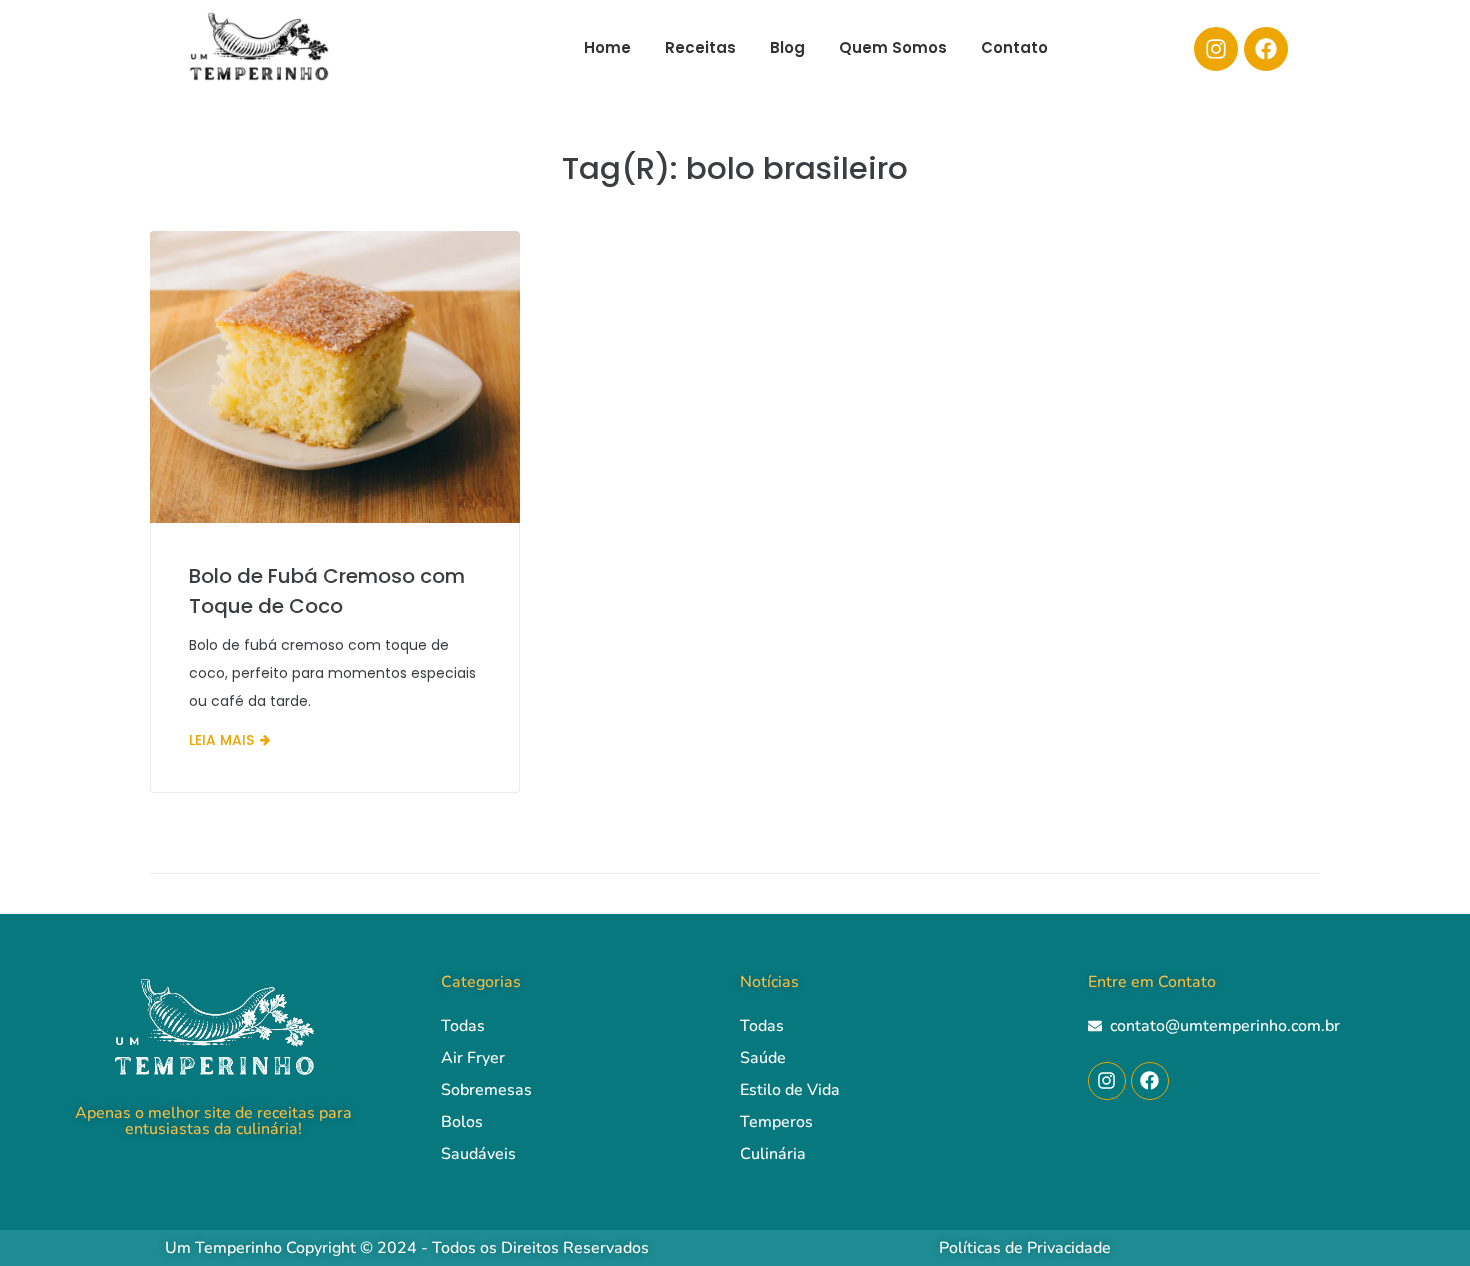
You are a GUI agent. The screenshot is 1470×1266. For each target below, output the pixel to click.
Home (607, 47)
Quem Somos (893, 47)
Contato (1014, 47)
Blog (787, 47)
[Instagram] (1216, 49)
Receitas (700, 47)
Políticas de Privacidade (1025, 1248)
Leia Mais (221, 740)
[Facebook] (1266, 49)
